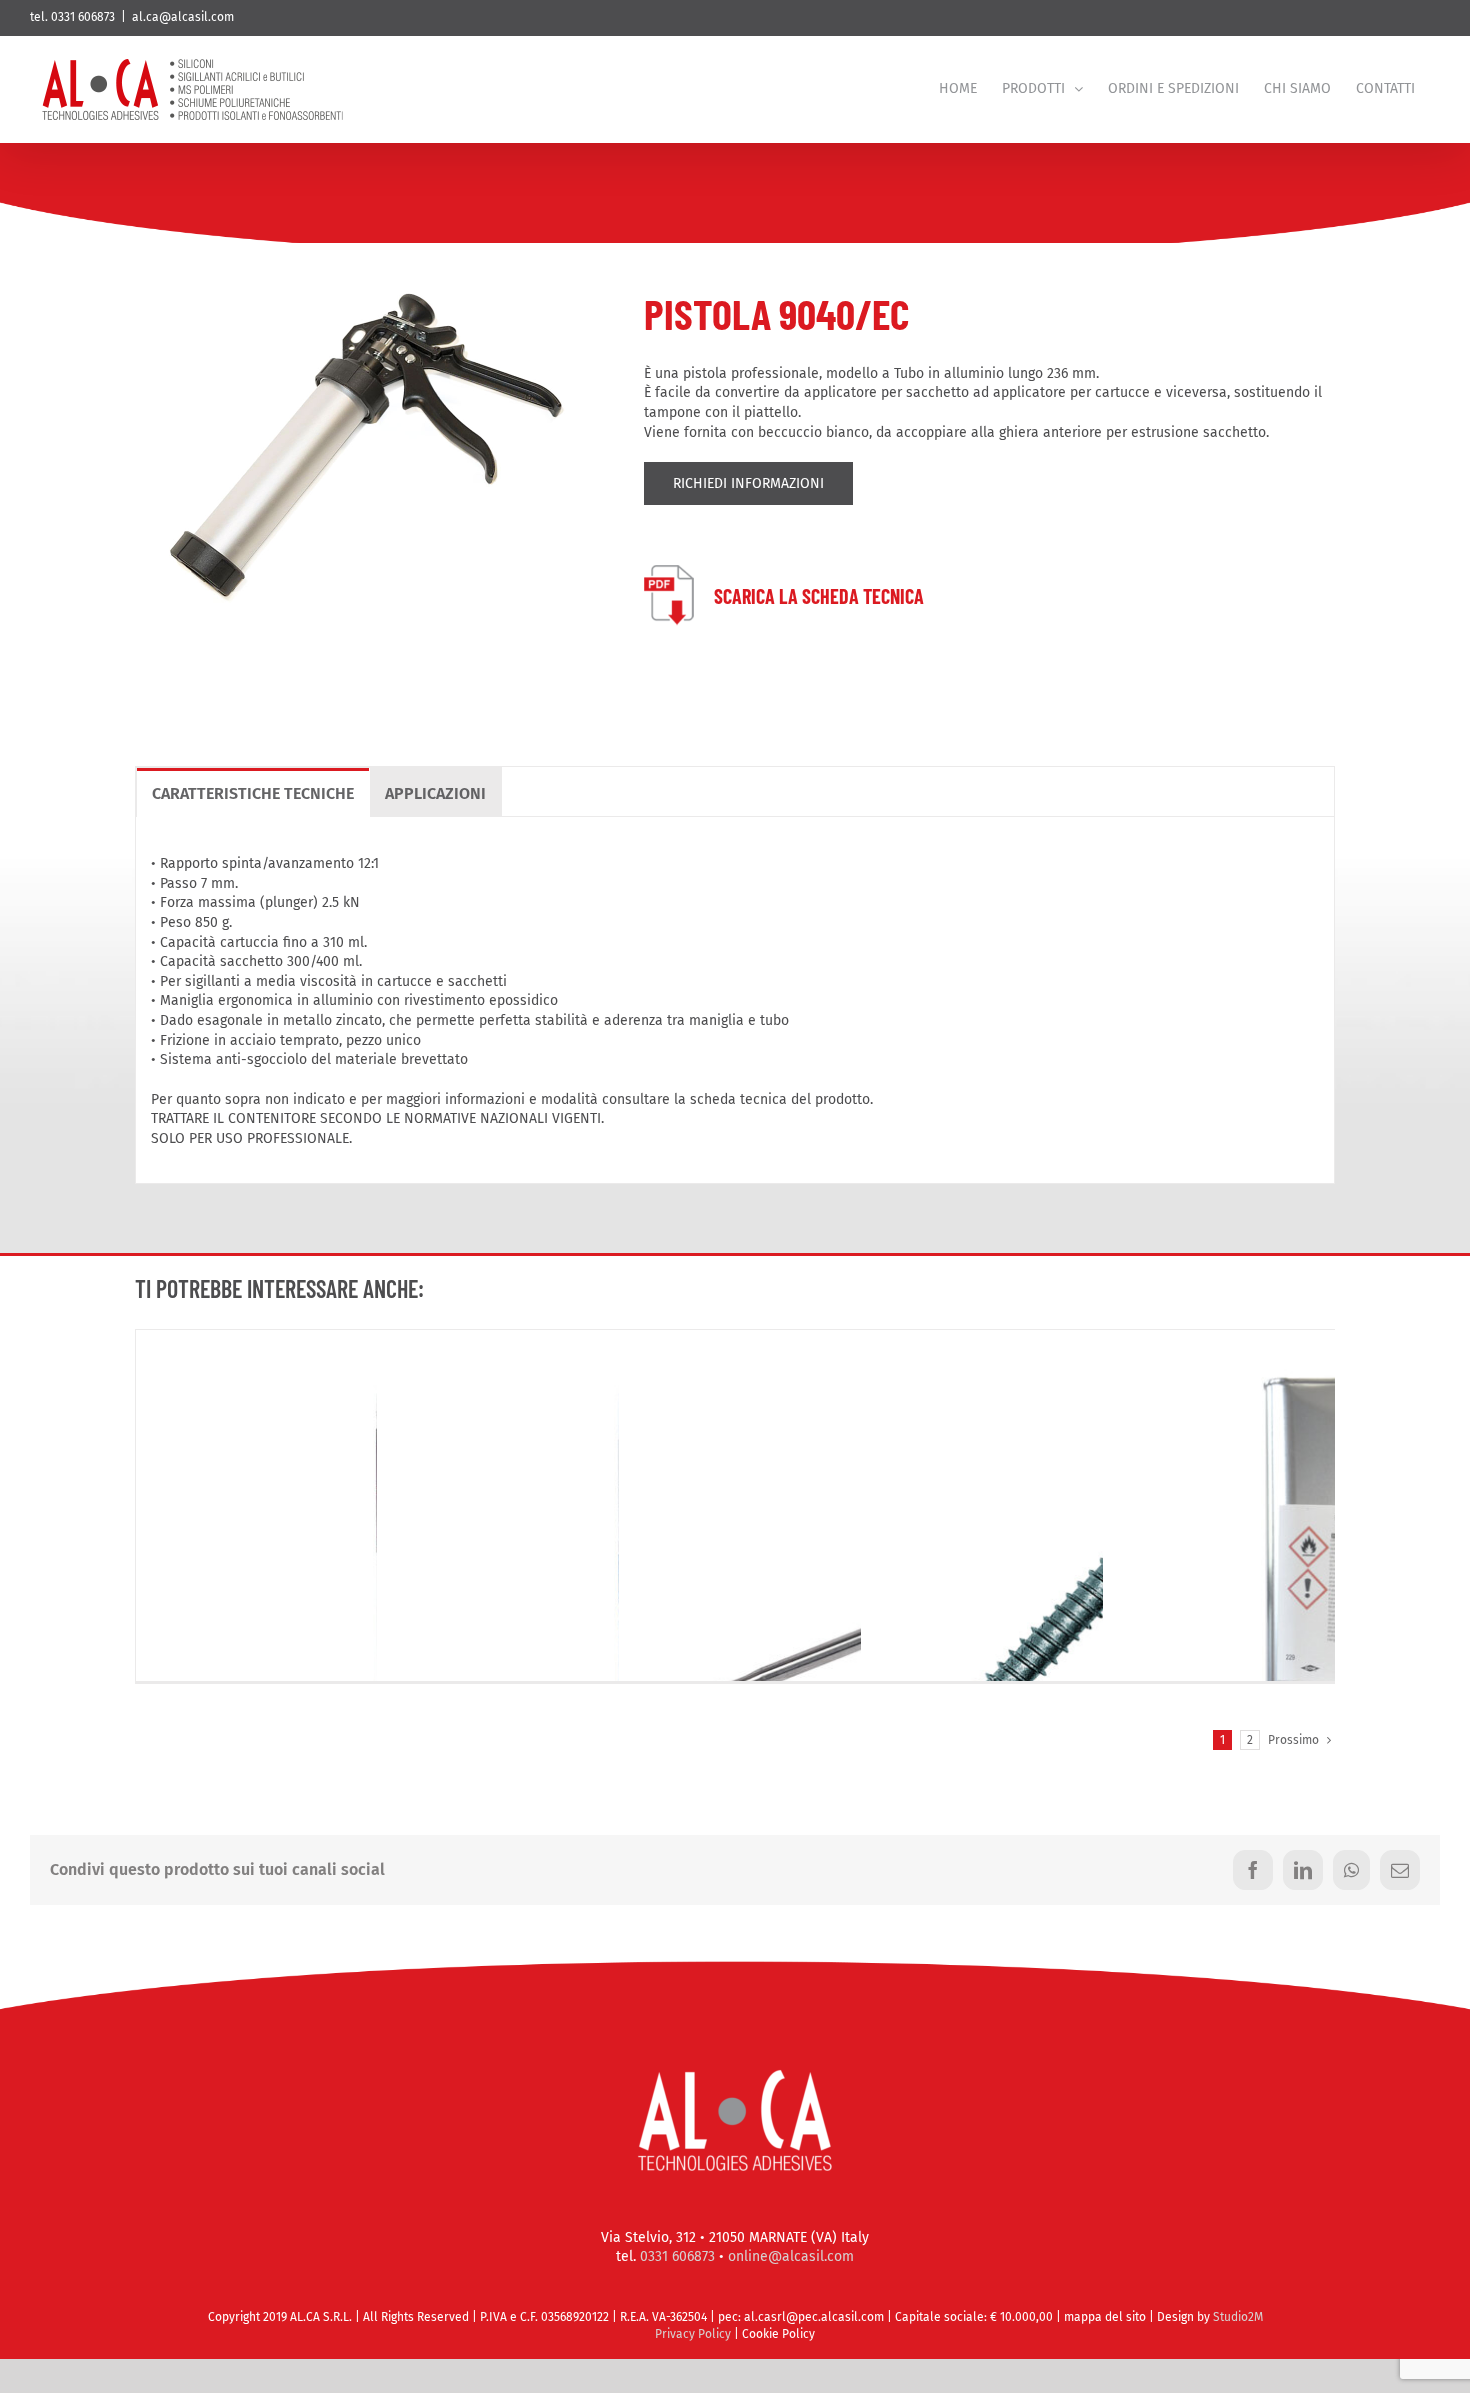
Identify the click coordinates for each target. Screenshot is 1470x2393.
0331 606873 (677, 2256)
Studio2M (1238, 2317)
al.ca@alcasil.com (183, 17)
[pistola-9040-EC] (365, 269)
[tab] (253, 792)
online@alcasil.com (791, 2256)
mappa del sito (1106, 2317)
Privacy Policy (693, 2334)
